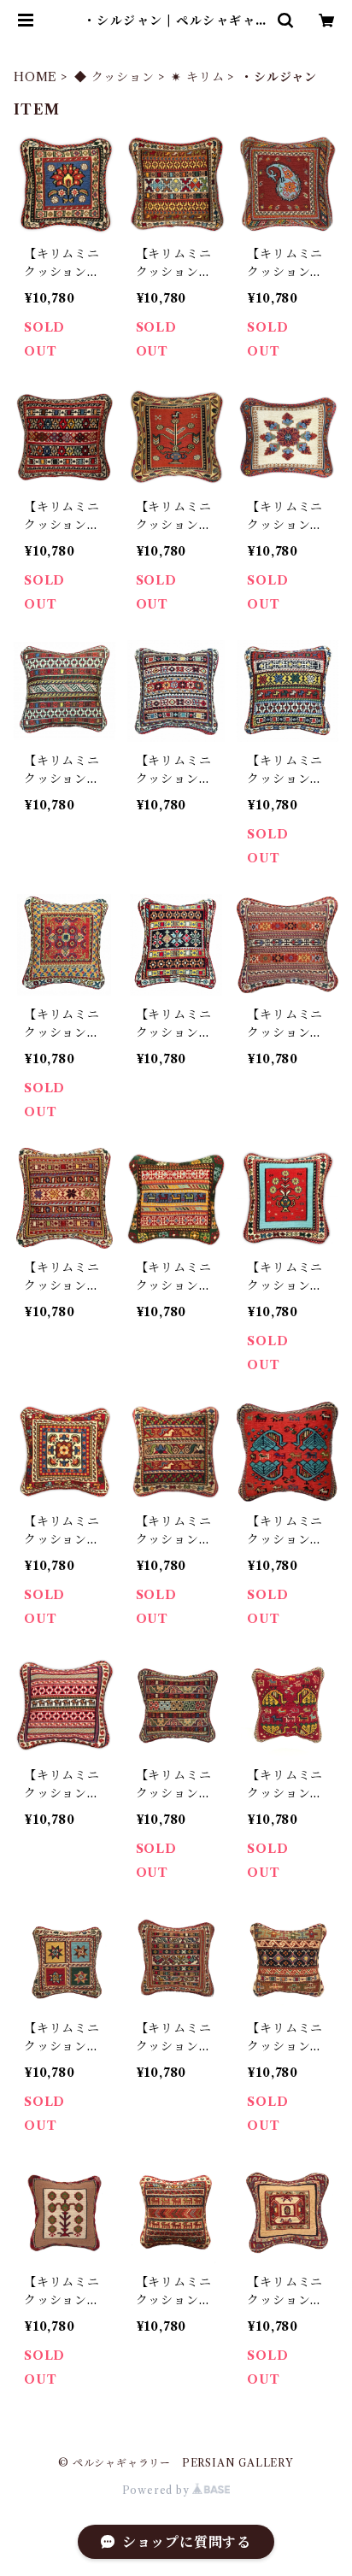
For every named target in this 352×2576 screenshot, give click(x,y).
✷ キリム (197, 77)
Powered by (158, 2490)
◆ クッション (114, 77)
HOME (35, 77)
